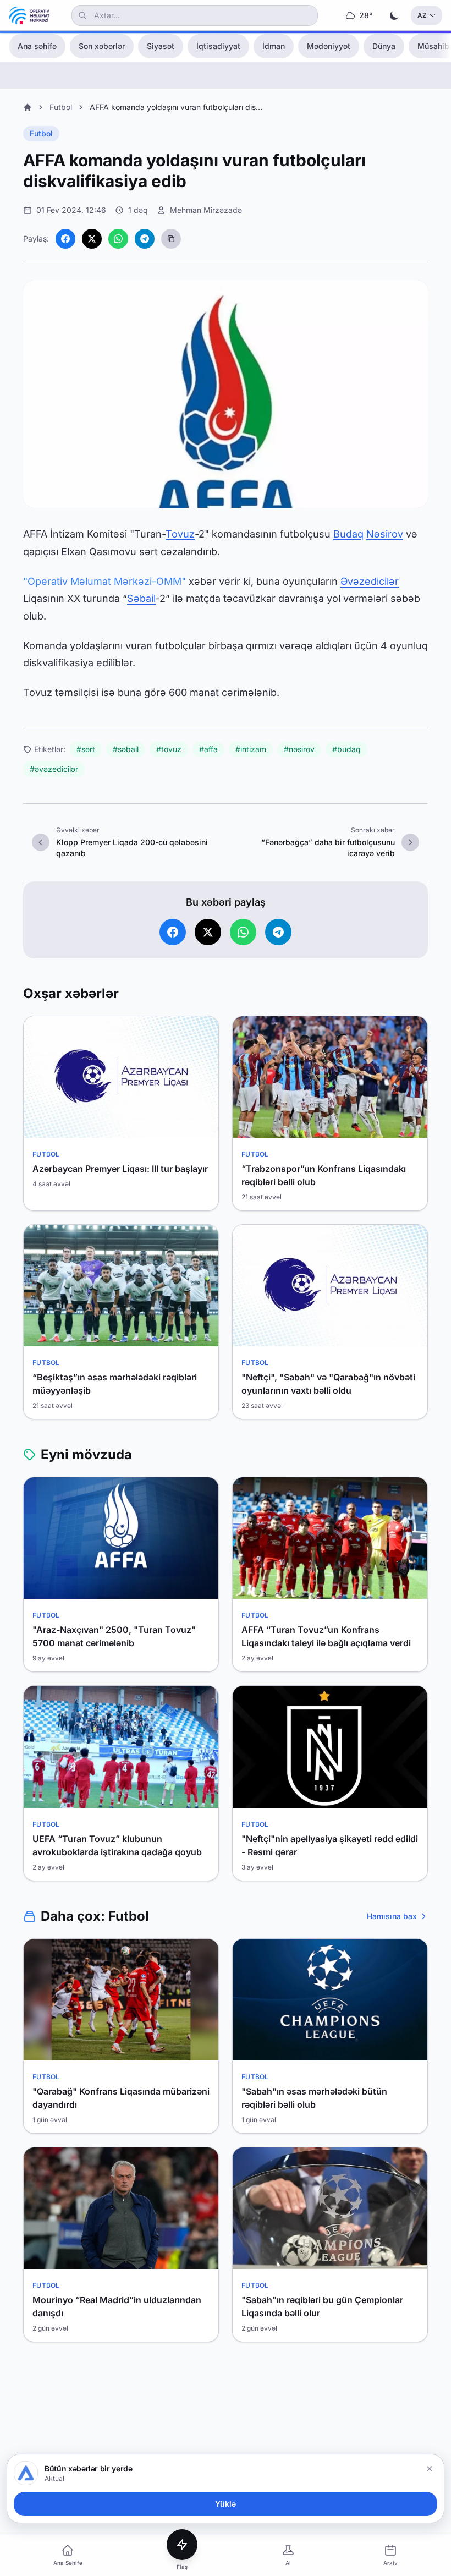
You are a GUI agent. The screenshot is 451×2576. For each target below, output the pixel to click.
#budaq (346, 749)
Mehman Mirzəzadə (206, 210)
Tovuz (180, 534)
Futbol (61, 107)
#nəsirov (299, 749)
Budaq (348, 534)
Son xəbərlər (102, 46)
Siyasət (161, 46)
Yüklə (226, 2504)
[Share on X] (92, 239)
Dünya (384, 46)
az (422, 15)
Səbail (141, 598)
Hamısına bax (392, 1916)
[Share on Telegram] (145, 239)
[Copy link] (171, 239)
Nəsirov (385, 534)
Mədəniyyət (329, 46)
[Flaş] (182, 2545)
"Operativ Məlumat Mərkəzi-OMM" (105, 581)
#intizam (251, 749)
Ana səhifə (37, 46)
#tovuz (169, 749)
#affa (208, 749)
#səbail (126, 749)
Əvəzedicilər (370, 581)
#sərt (86, 749)
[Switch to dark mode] (394, 15)
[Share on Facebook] (65, 239)
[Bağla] (430, 2469)
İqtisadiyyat (218, 46)
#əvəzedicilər (54, 769)
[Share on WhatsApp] (118, 239)
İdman (274, 46)
